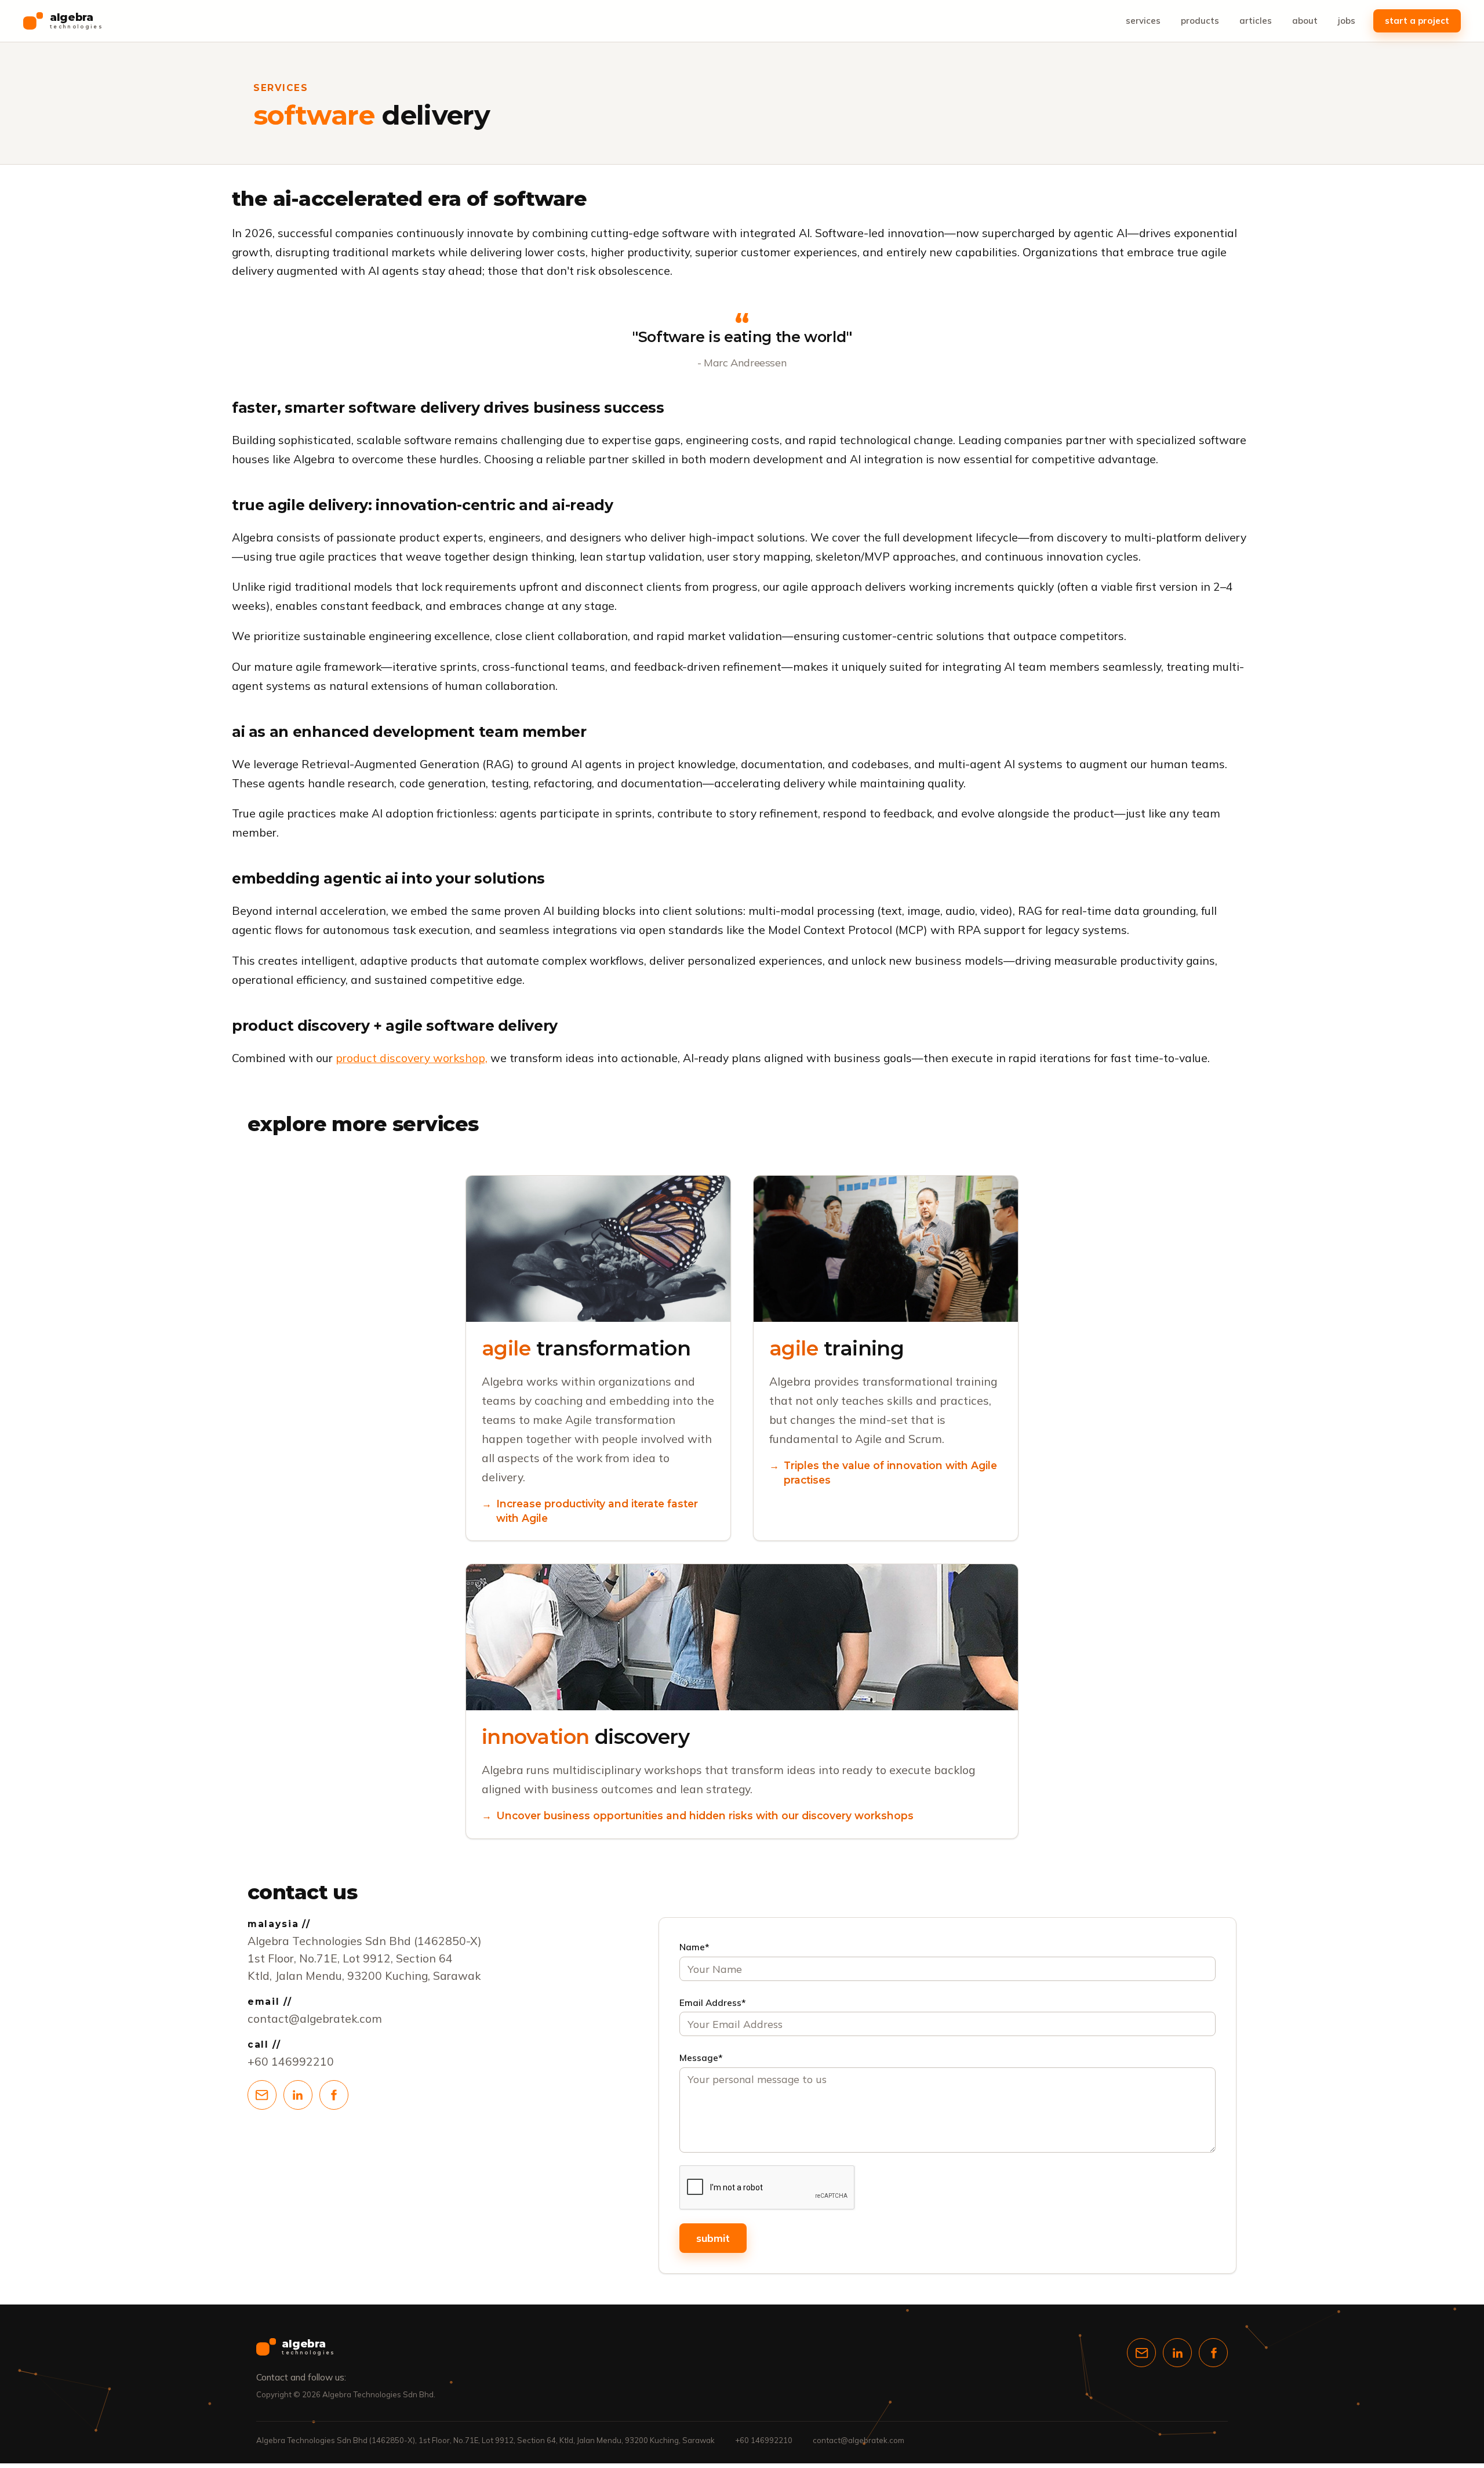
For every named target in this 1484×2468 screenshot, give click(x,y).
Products (1200, 21)
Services (1143, 21)
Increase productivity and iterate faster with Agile (597, 1511)
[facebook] (334, 2095)
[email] (262, 2095)
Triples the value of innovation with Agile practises (890, 1472)
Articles (1256, 21)
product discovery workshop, (412, 1058)
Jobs (1347, 21)
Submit (713, 2238)
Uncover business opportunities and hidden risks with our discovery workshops (705, 1815)
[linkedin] (298, 2095)
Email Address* (713, 2003)
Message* (701, 2058)
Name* (694, 1947)
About (1305, 21)
